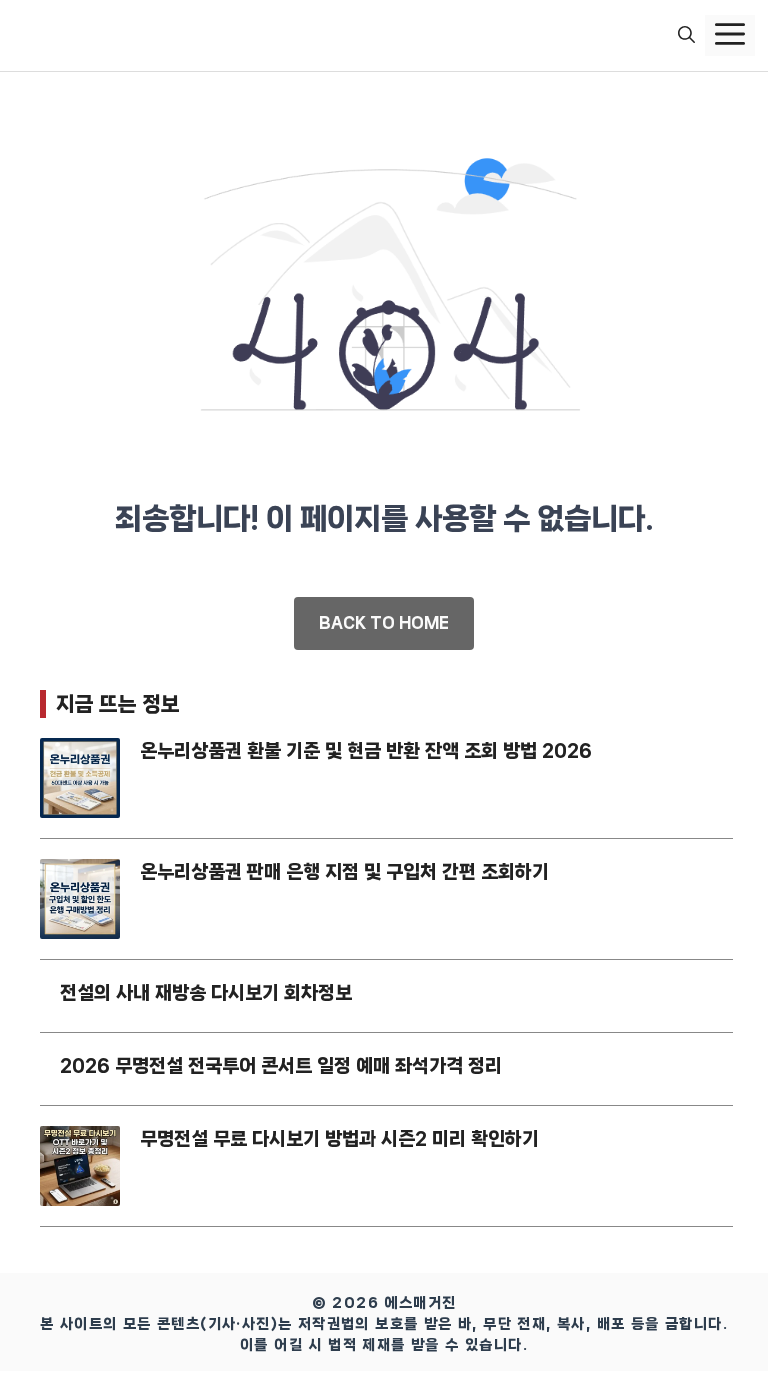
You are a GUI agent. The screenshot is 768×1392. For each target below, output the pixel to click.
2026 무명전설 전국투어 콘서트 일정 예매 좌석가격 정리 (281, 1066)
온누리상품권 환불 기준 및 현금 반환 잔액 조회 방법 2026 (366, 751)
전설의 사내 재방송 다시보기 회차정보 (206, 993)
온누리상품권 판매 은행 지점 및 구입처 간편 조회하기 (344, 872)
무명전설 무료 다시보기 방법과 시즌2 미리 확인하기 (339, 1139)
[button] (686, 36)
